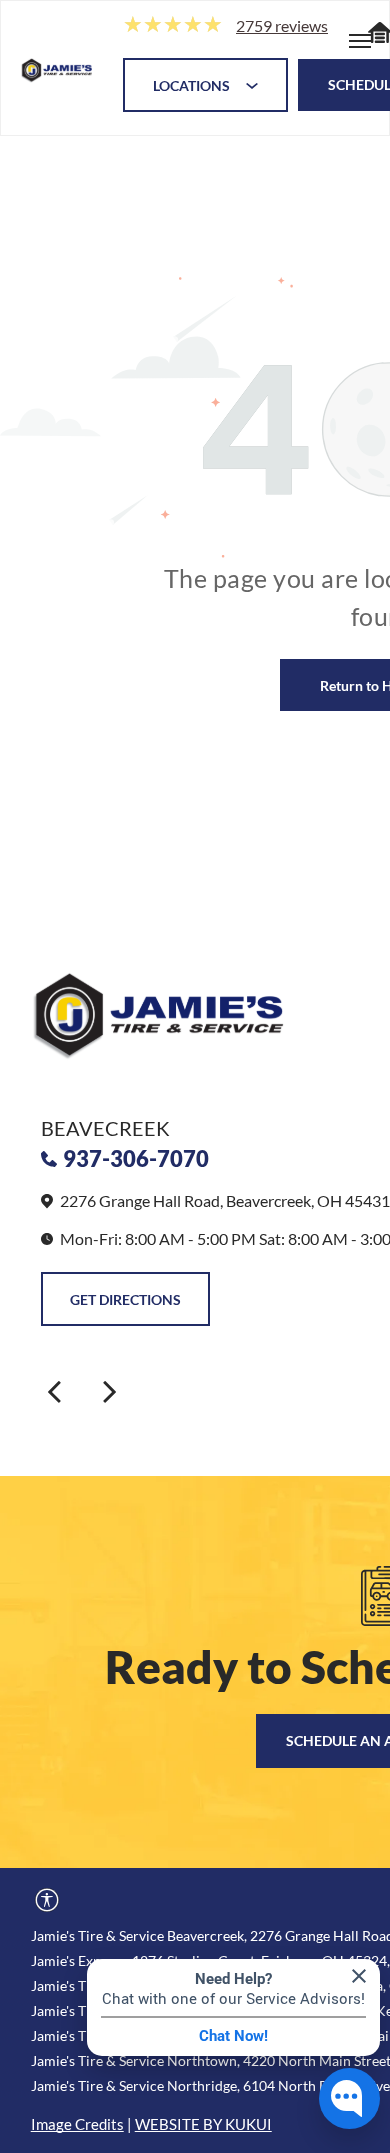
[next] (110, 1390)
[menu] (360, 41)
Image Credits (77, 2124)
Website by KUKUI (203, 2124)
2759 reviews (282, 25)
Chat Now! (233, 2036)
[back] (54, 1390)
